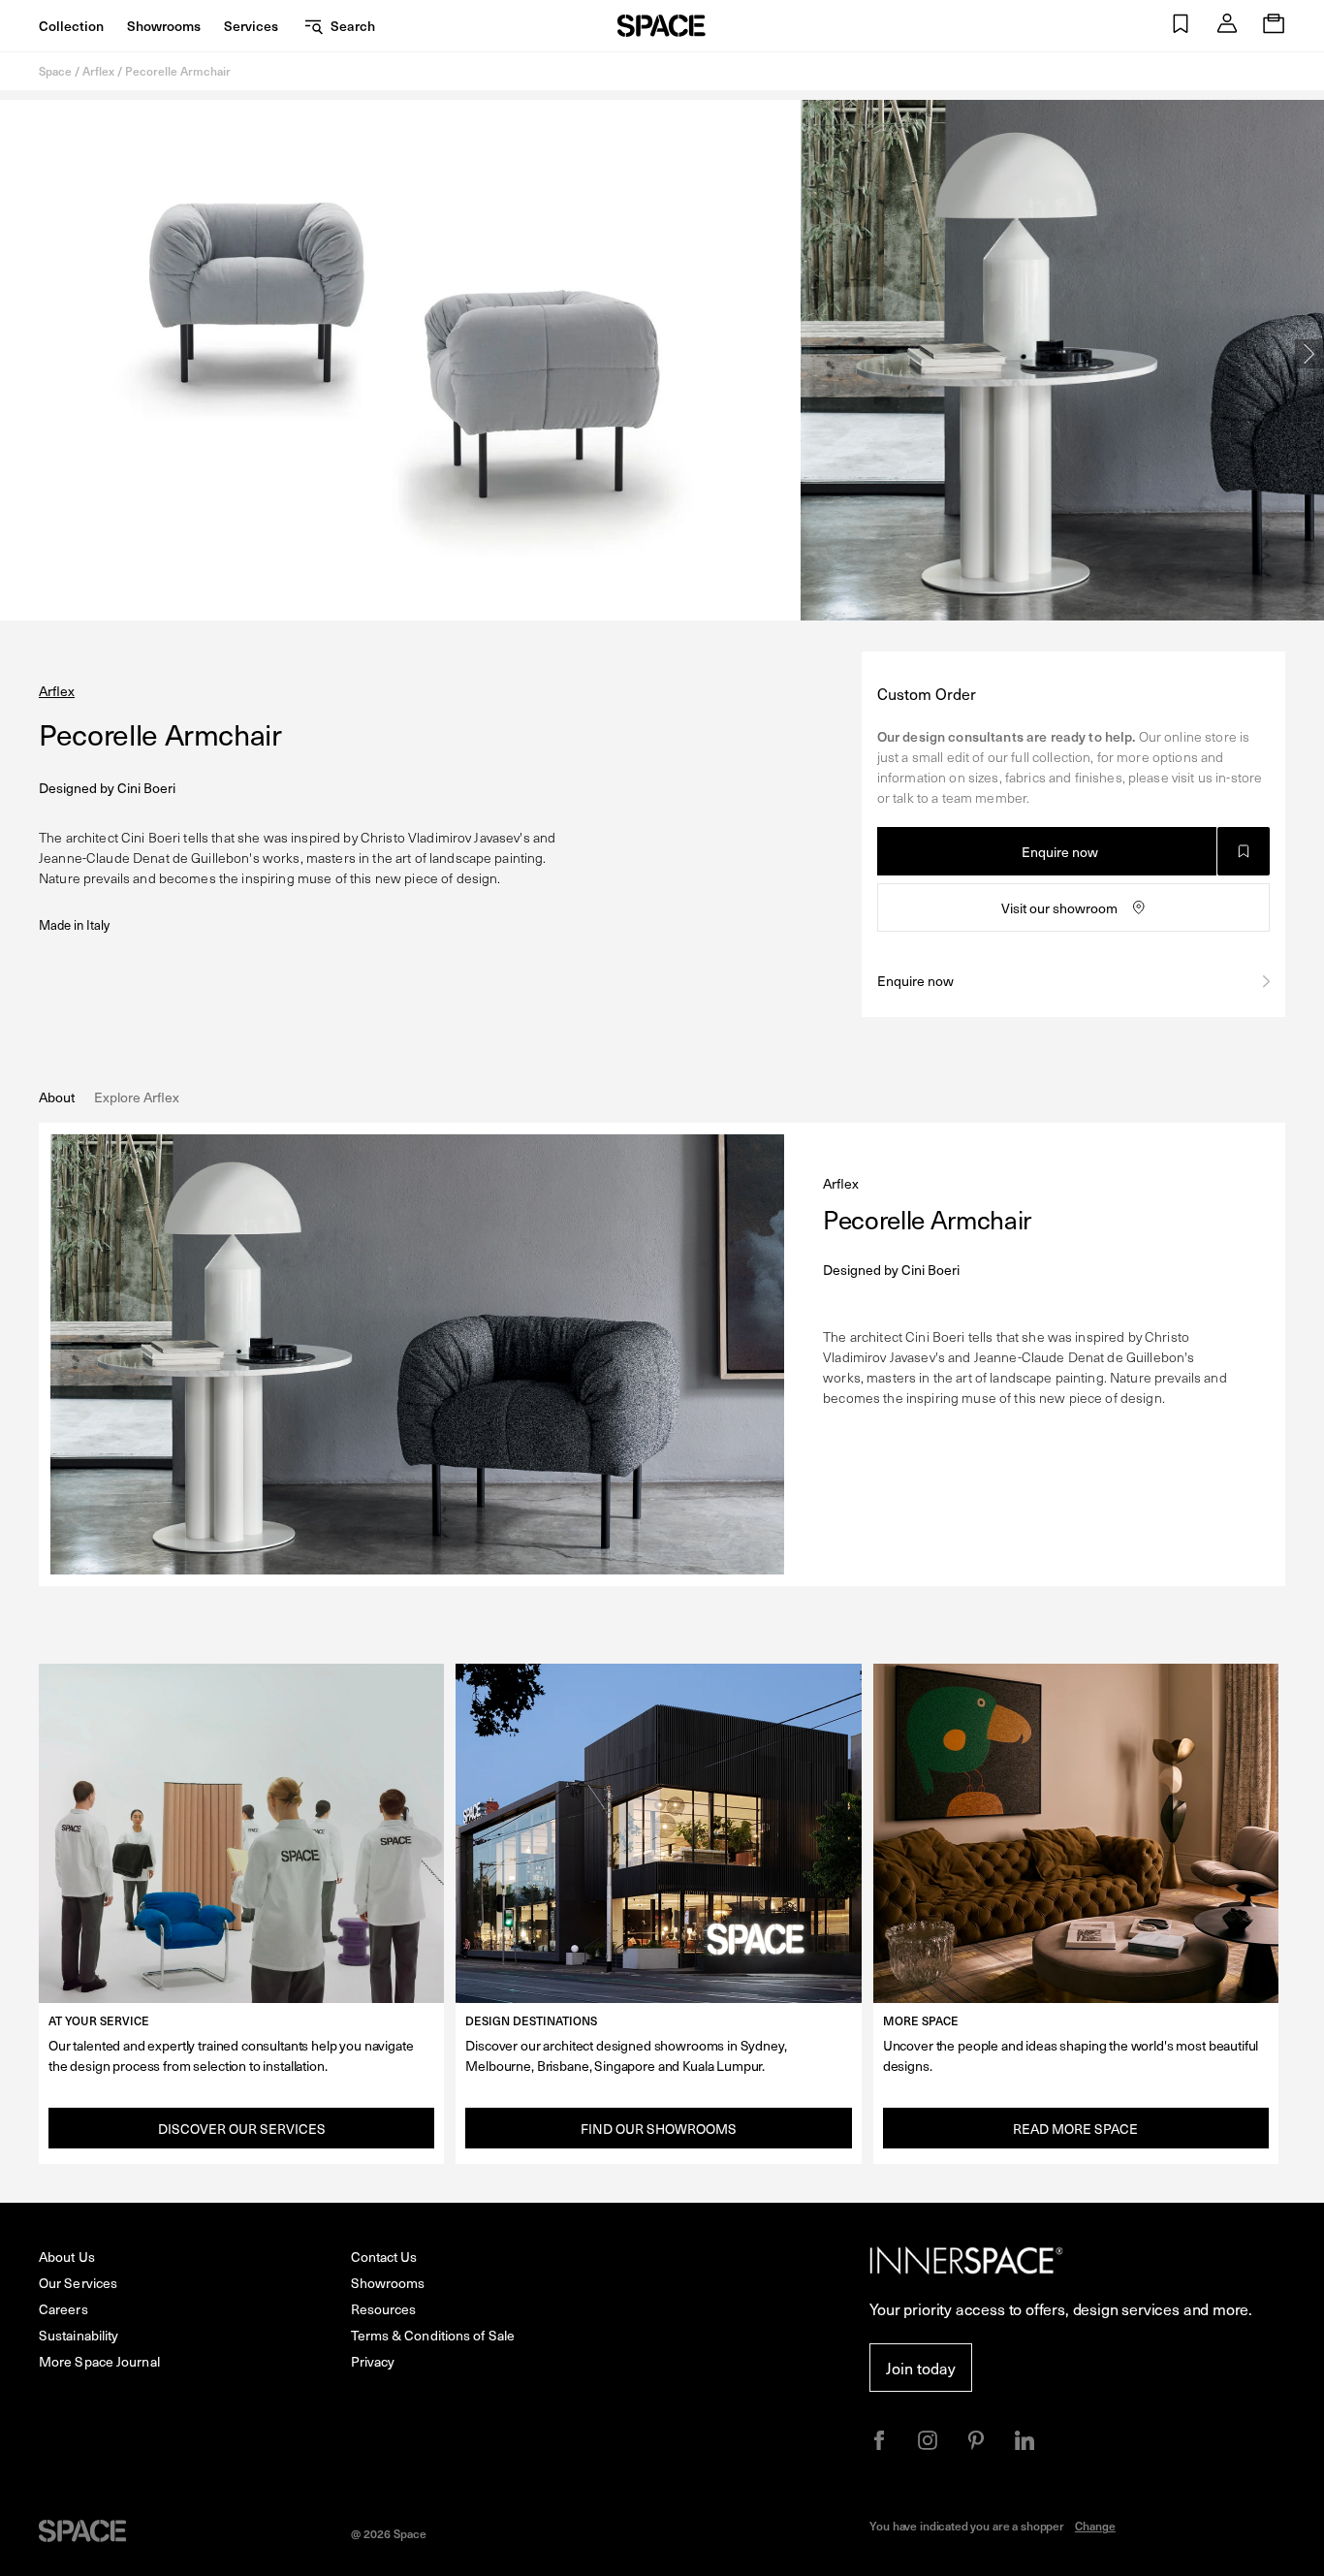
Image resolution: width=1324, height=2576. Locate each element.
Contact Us (384, 2257)
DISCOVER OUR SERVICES (242, 2129)
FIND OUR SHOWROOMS (659, 2129)
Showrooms (164, 26)
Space (55, 71)
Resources (384, 2309)
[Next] (1309, 354)
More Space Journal (99, 2361)
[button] (1181, 26)
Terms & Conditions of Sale (433, 2335)
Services (251, 26)
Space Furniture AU (662, 26)
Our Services (78, 2283)
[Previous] (15, 354)
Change (1095, 2526)
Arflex (98, 71)
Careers (63, 2309)
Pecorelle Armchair (178, 71)
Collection (71, 26)
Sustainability (79, 2335)
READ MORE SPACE (1075, 2129)
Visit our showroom (1059, 908)
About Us (67, 2257)
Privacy (373, 2361)
